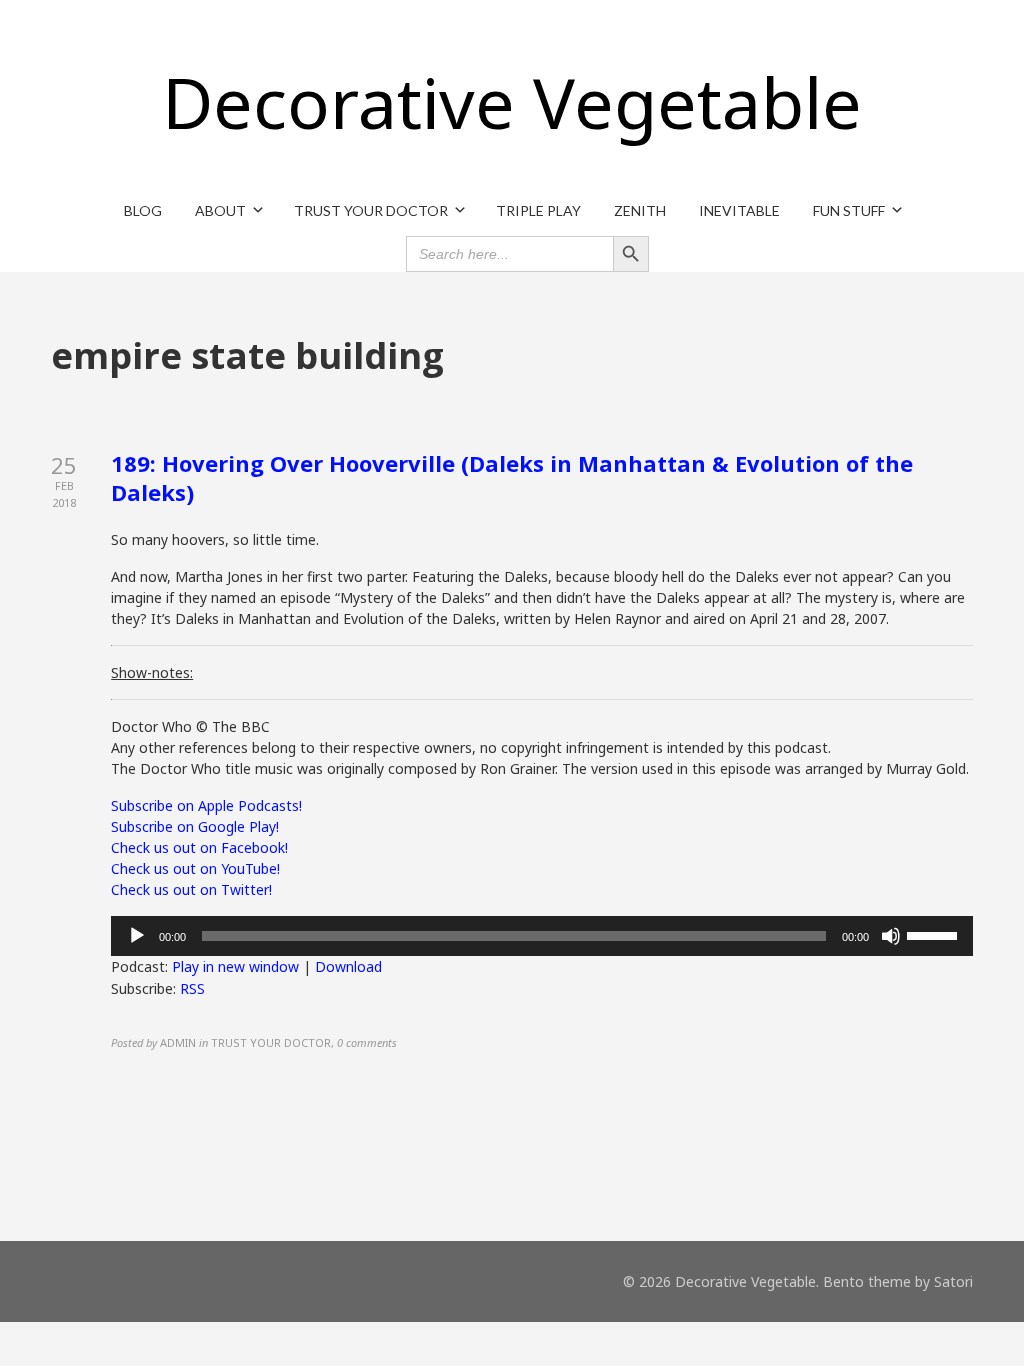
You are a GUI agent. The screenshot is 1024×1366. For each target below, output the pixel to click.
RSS (192, 988)
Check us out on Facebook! (199, 847)
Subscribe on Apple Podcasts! (206, 805)
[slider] (935, 934)
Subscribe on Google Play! (195, 826)
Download (348, 966)
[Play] (137, 936)
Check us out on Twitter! (191, 889)
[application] (542, 936)
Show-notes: (152, 672)
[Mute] (891, 936)
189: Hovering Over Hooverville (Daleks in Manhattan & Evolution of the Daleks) (512, 477)
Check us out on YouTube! (195, 868)
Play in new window (235, 966)
